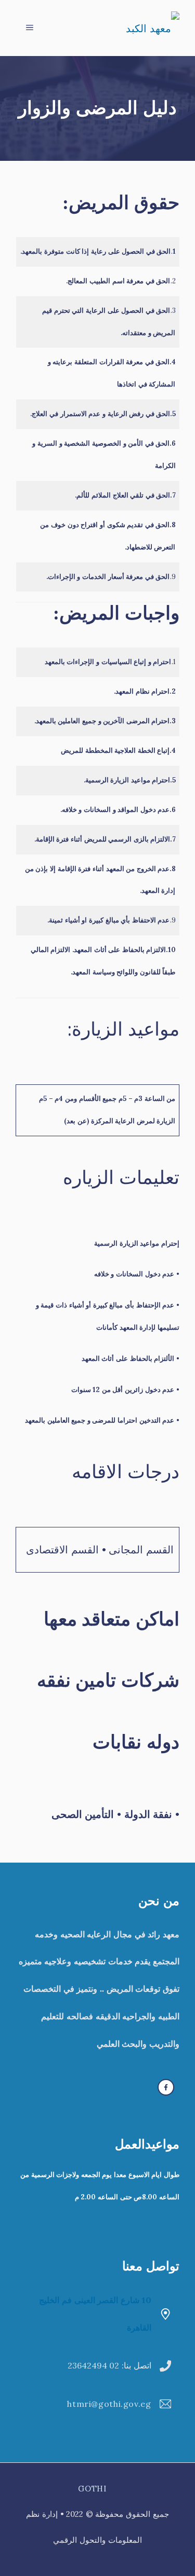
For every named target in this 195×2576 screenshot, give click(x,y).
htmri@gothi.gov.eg (109, 2404)
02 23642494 (94, 2365)
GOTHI (92, 2489)
